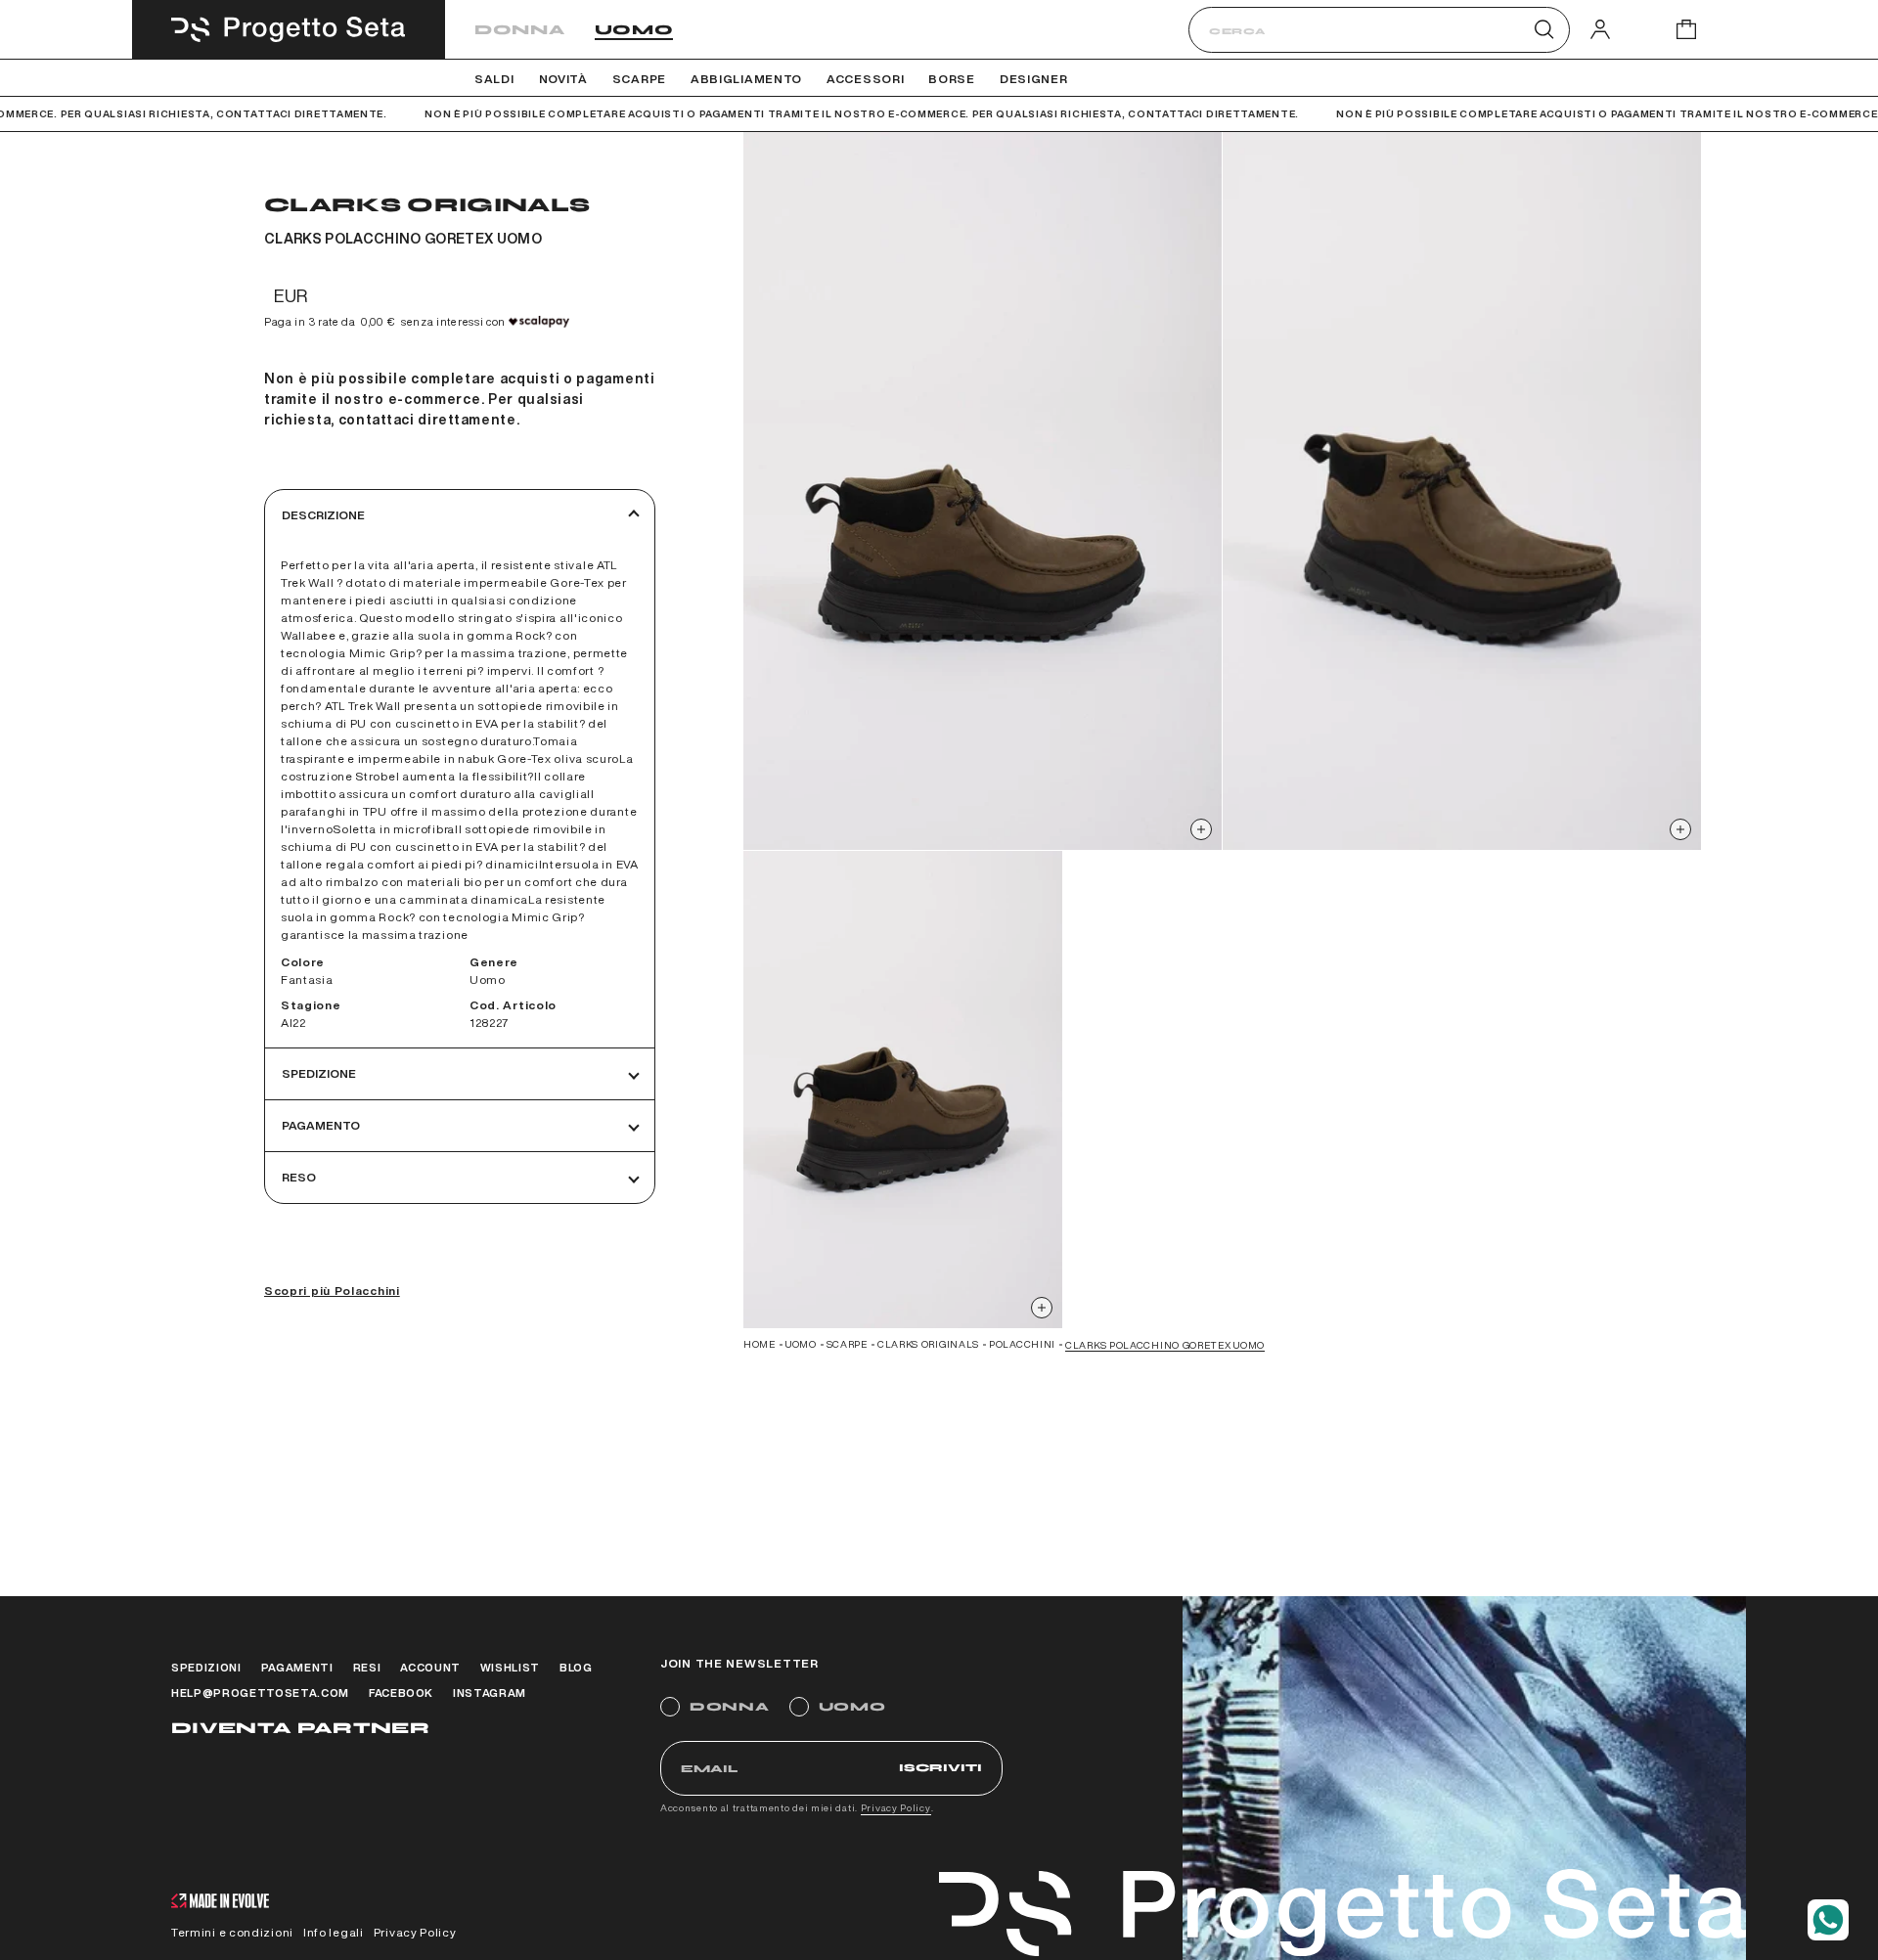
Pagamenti (297, 1667)
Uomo (634, 30)
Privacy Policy (896, 1807)
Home (760, 1344)
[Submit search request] (1544, 29)
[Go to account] (1600, 29)
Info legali (334, 1932)
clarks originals (928, 1344)
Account (430, 1667)
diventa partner (300, 1728)
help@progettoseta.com (260, 1693)
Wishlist (510, 1667)
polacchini (1022, 1344)
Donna (520, 30)
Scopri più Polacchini (332, 1291)
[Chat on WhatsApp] (1828, 1920)
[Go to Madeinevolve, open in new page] (220, 1903)
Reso (299, 1177)
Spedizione (319, 1073)
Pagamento (321, 1125)
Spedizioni (206, 1667)
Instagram (490, 1693)
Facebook (401, 1693)
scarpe (847, 1344)
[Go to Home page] (289, 29)
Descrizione (323, 515)
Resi (367, 1667)
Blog (576, 1667)
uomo (801, 1344)
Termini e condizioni (232, 1932)
